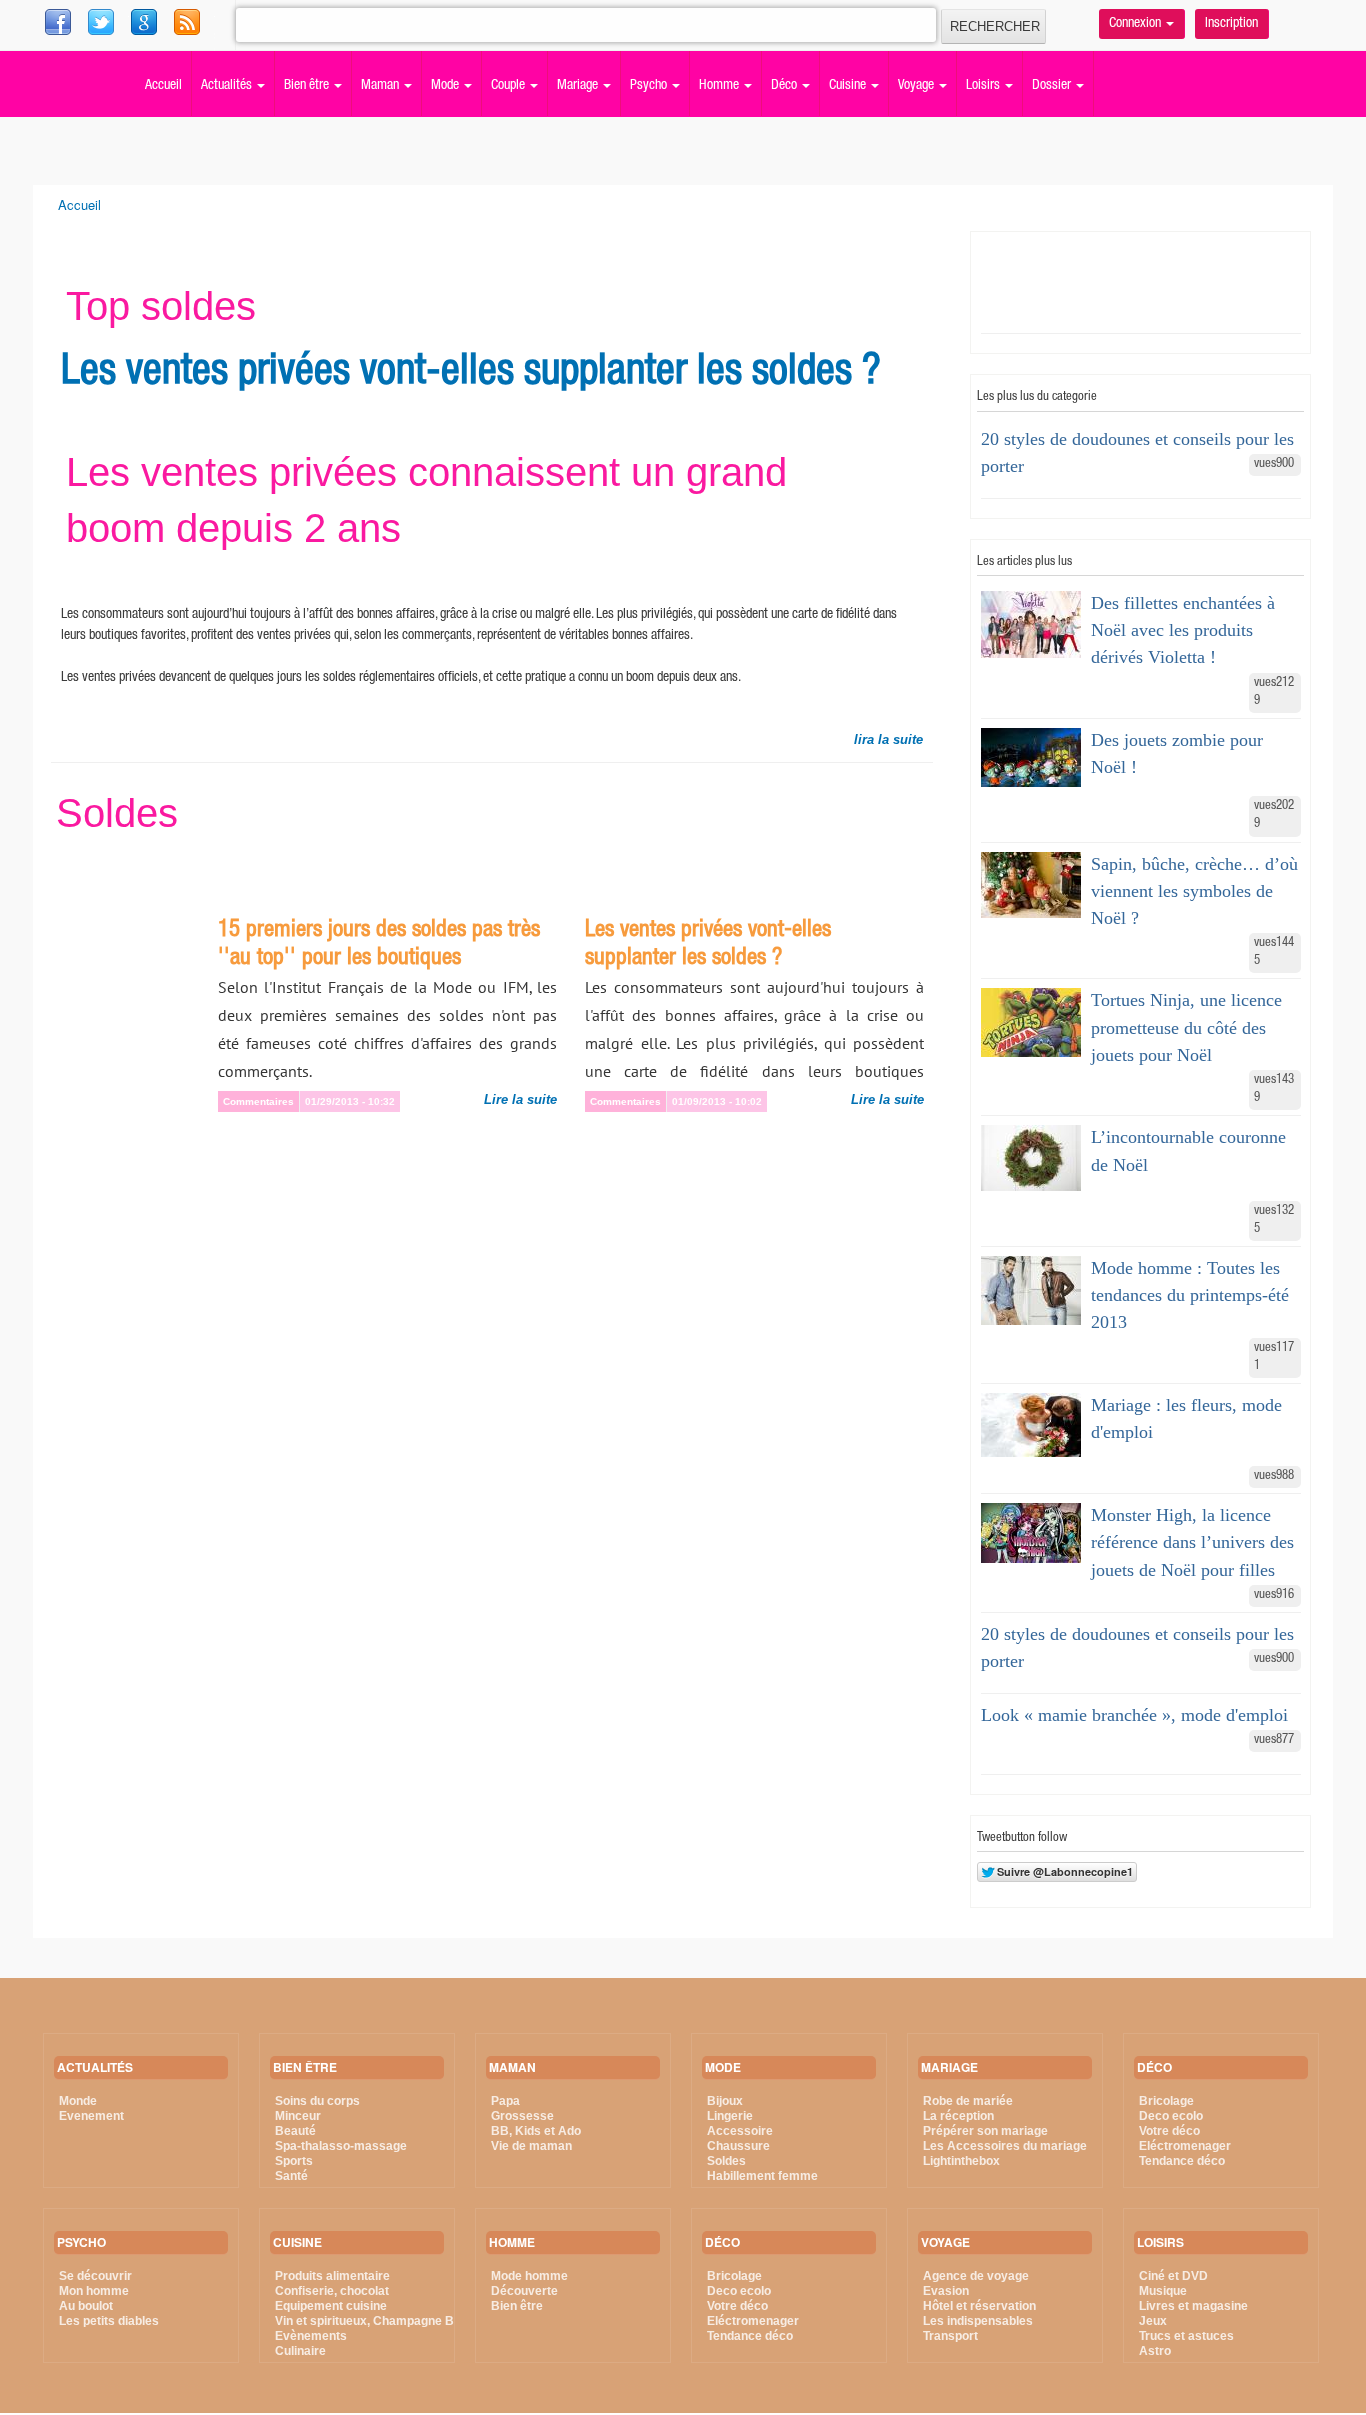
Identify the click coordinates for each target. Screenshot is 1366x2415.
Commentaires (258, 1101)
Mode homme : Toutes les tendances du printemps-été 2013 (1190, 1295)
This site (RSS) (230, 30)
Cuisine (849, 86)
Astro (1155, 2351)
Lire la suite (520, 1099)
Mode (446, 86)
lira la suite (888, 739)
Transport (950, 2336)
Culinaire (300, 2351)
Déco (785, 86)
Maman (381, 86)
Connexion (1136, 24)
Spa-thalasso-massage (341, 2146)
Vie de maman (531, 2146)
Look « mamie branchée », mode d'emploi (1134, 1715)
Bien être (308, 86)
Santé (291, 2176)
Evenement (91, 2116)
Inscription (1231, 24)
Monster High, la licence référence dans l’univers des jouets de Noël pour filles (1192, 1542)
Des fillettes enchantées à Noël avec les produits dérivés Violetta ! (1183, 630)
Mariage (579, 86)
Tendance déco (750, 2336)
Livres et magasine (1193, 2306)
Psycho (650, 86)
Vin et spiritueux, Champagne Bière (375, 2321)
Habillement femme (762, 2176)
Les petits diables (109, 2321)
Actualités (228, 86)
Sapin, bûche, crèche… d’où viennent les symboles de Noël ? (1194, 891)
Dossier (1053, 86)
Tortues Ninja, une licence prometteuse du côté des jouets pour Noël (1186, 1027)
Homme (720, 86)
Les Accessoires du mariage (1005, 2146)
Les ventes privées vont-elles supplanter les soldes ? (471, 374)
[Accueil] (68, 55)
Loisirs (984, 86)
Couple (509, 86)
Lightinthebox (961, 2161)
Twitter (145, 21)
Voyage (917, 86)
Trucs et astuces (1186, 2336)
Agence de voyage (976, 2276)
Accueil (163, 86)
